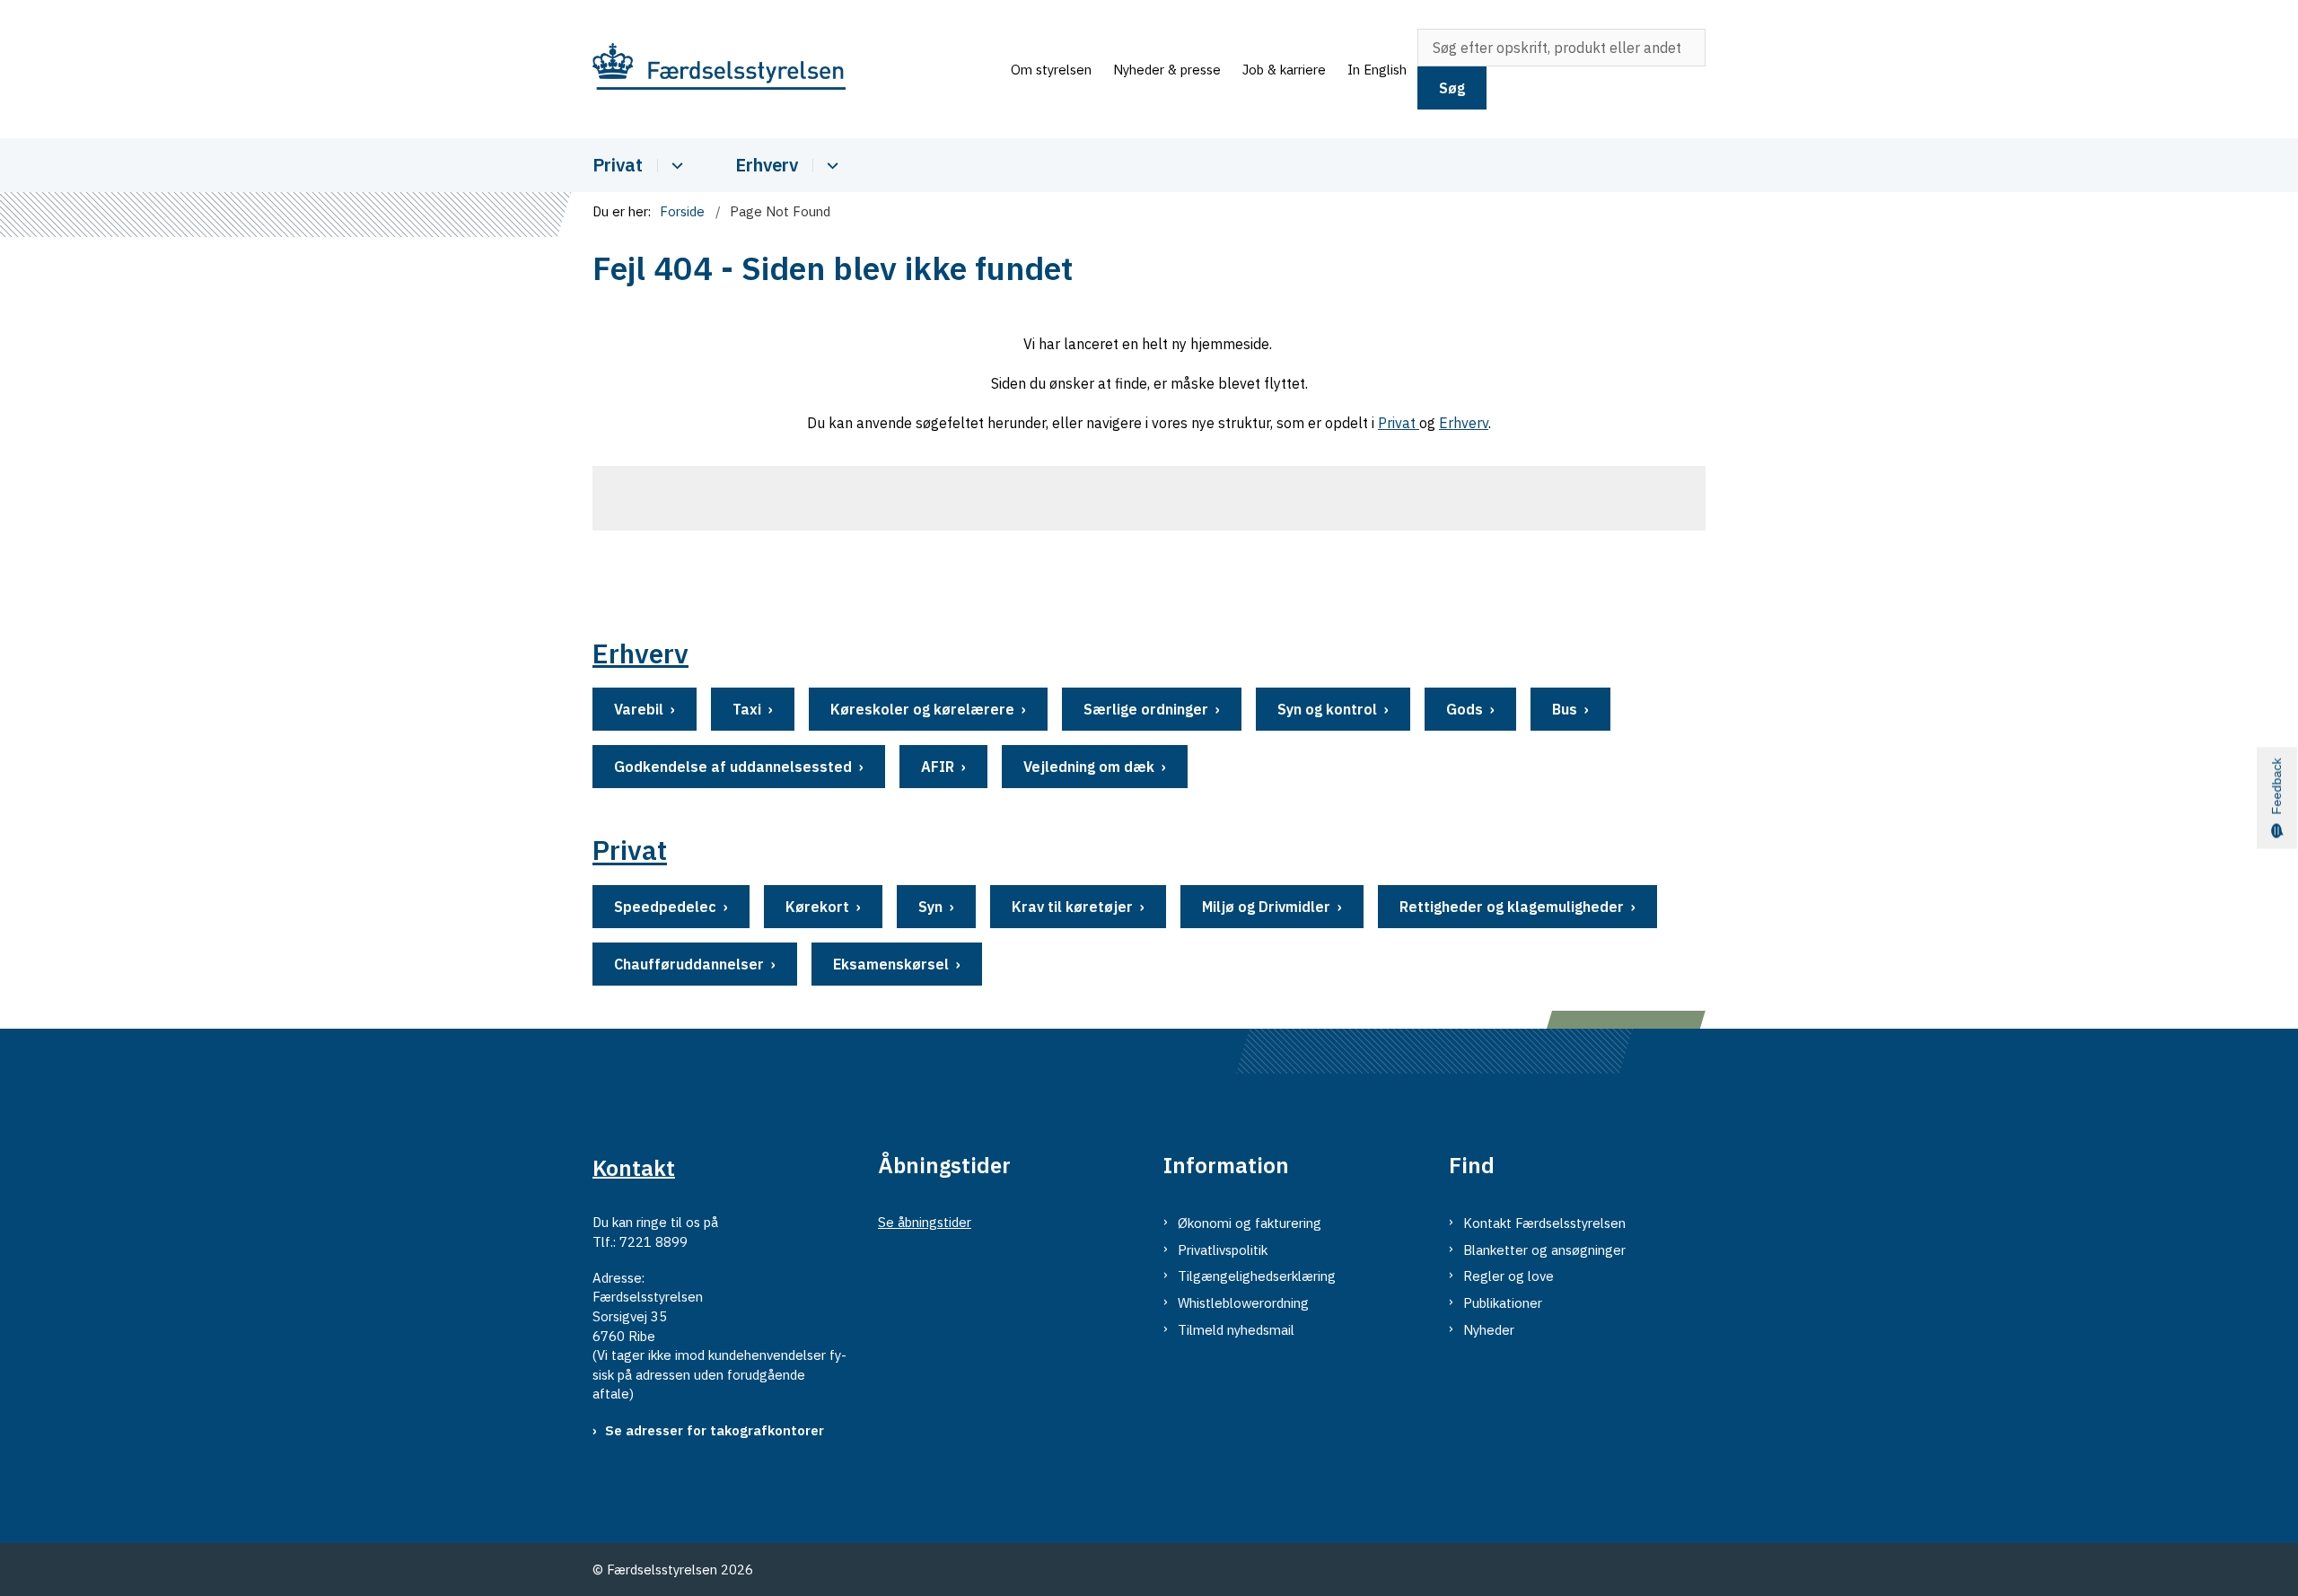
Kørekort (817, 907)
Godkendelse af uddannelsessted (733, 767)
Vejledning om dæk (1089, 767)
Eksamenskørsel (891, 964)
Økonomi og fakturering (1250, 1223)
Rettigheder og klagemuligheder (1512, 907)
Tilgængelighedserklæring (1257, 1276)
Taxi (747, 709)
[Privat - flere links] (675, 166)
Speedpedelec (665, 907)
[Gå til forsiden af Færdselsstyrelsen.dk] (796, 70)
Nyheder (1489, 1330)
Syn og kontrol (1327, 709)
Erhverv (767, 165)
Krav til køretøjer (1072, 907)
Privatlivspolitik (1223, 1250)
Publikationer (1503, 1303)
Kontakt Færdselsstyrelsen (1544, 1223)
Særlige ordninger (1146, 709)
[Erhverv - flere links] (830, 166)
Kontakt (634, 1167)
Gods (1465, 709)
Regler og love (1509, 1276)
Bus (1565, 709)
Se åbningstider (925, 1222)
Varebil (639, 709)
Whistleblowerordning (1243, 1303)
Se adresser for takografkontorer (715, 1430)
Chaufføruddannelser (689, 964)
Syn (930, 907)
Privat (618, 165)
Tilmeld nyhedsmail (1236, 1330)
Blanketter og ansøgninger (1544, 1250)
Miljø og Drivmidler (1266, 907)
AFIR (938, 767)
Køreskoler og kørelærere (922, 709)
